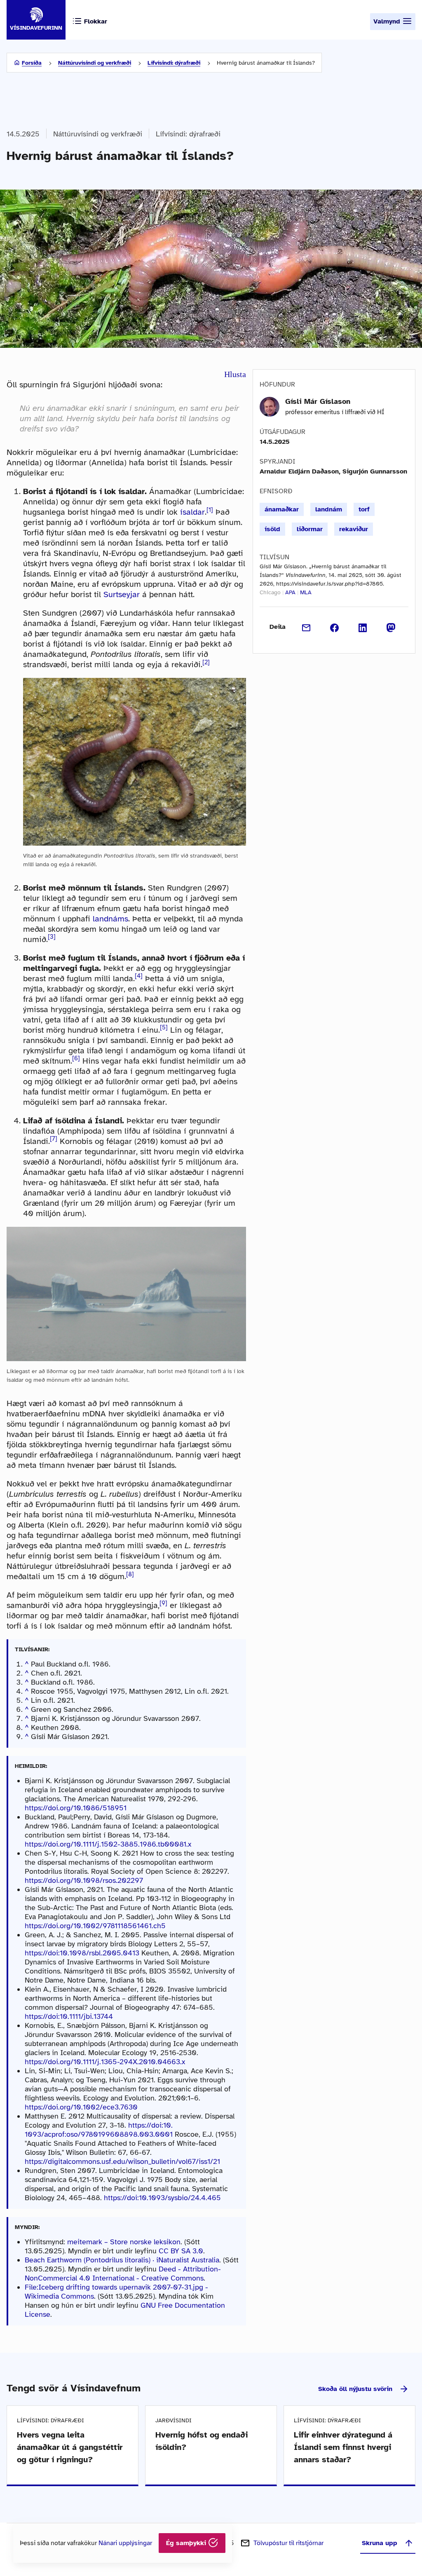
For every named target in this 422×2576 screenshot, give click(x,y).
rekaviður (354, 529)
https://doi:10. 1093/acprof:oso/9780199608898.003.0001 (99, 2130)
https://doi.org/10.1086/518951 (76, 1808)
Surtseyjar (122, 594)
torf (364, 509)
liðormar (310, 529)
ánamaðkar (282, 509)
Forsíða (32, 63)
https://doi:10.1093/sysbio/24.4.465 (162, 2198)
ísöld (272, 529)
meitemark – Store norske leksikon (124, 2242)
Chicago (270, 592)
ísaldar (192, 512)
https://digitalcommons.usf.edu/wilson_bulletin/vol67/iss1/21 (122, 2161)
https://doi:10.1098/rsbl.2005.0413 (82, 1953)
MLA (306, 592)
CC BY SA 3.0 (181, 2251)
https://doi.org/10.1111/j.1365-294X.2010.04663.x (105, 2062)
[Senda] (306, 627)
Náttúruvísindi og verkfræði (95, 63)
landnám (329, 509)
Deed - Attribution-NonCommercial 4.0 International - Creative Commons (123, 2274)
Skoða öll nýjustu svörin (355, 2389)
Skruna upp (380, 2543)
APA (290, 592)
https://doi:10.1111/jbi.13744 (69, 2016)
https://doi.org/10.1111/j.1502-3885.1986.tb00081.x (108, 1844)
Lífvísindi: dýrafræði (174, 63)
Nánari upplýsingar (125, 2543)
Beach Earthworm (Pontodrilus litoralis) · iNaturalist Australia (122, 2260)
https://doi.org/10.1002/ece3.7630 (81, 2107)
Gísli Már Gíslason (318, 401)
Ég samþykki (187, 2543)
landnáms (110, 919)
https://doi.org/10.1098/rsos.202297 (84, 1880)
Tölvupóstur (288, 2543)
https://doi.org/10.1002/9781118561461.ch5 (95, 1926)
